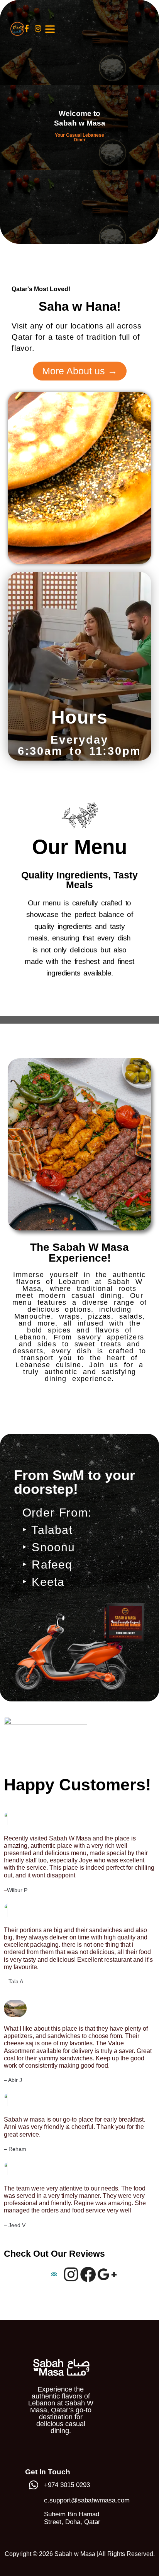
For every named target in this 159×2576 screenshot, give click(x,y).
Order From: (57, 1513)
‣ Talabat (47, 1530)
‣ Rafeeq (47, 1565)
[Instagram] (71, 2276)
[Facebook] (88, 2276)
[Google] (105, 2276)
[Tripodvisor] (54, 2276)
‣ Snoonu (49, 1547)
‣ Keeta (43, 1582)
